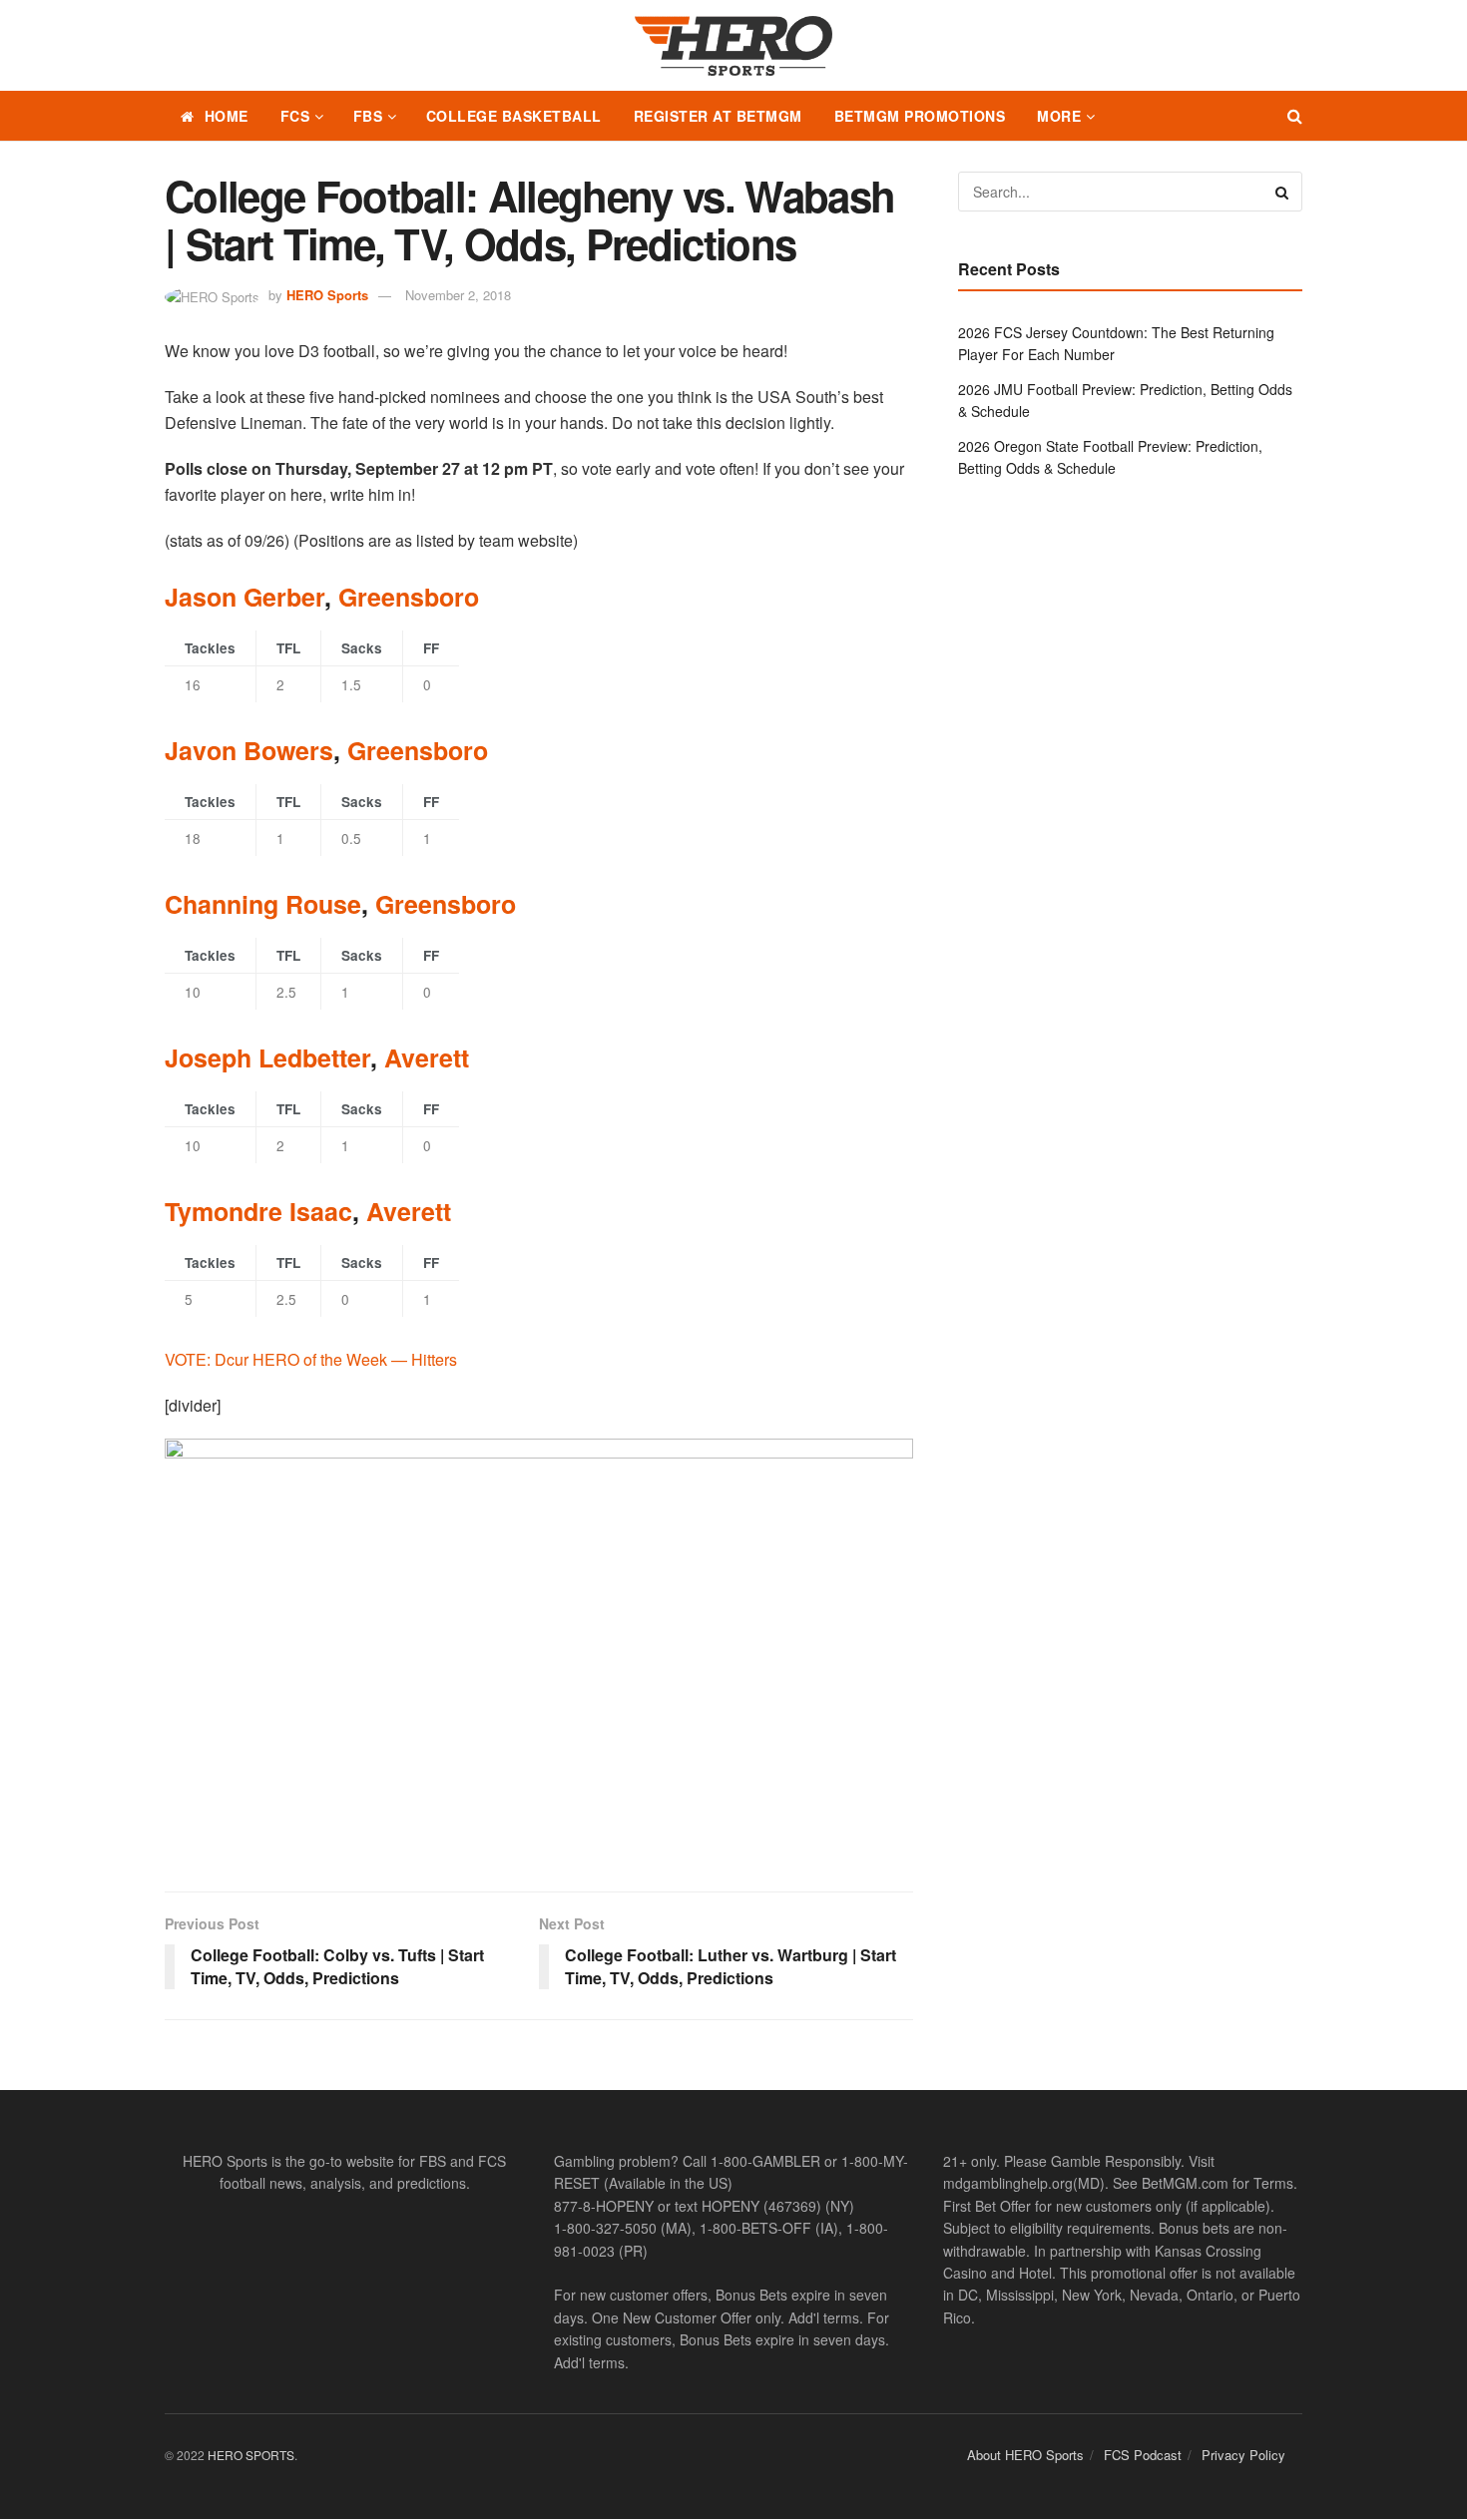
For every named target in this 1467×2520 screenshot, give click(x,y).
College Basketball (514, 116)
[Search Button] (1295, 116)
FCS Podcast (1143, 2455)
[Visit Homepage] (733, 46)
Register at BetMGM (718, 116)
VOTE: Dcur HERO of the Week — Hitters (311, 1359)
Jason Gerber (244, 597)
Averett (427, 1057)
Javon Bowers (249, 750)
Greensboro (409, 597)
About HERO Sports (1025, 2455)
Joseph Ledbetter (267, 1057)
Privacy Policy (1243, 2455)
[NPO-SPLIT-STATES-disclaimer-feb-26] (539, 1648)
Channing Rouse (263, 904)
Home (227, 116)
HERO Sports (327, 295)
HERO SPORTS (251, 2455)
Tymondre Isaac (258, 1211)
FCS (295, 116)
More (1059, 116)
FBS (368, 116)
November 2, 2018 (458, 295)
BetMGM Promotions (920, 116)
